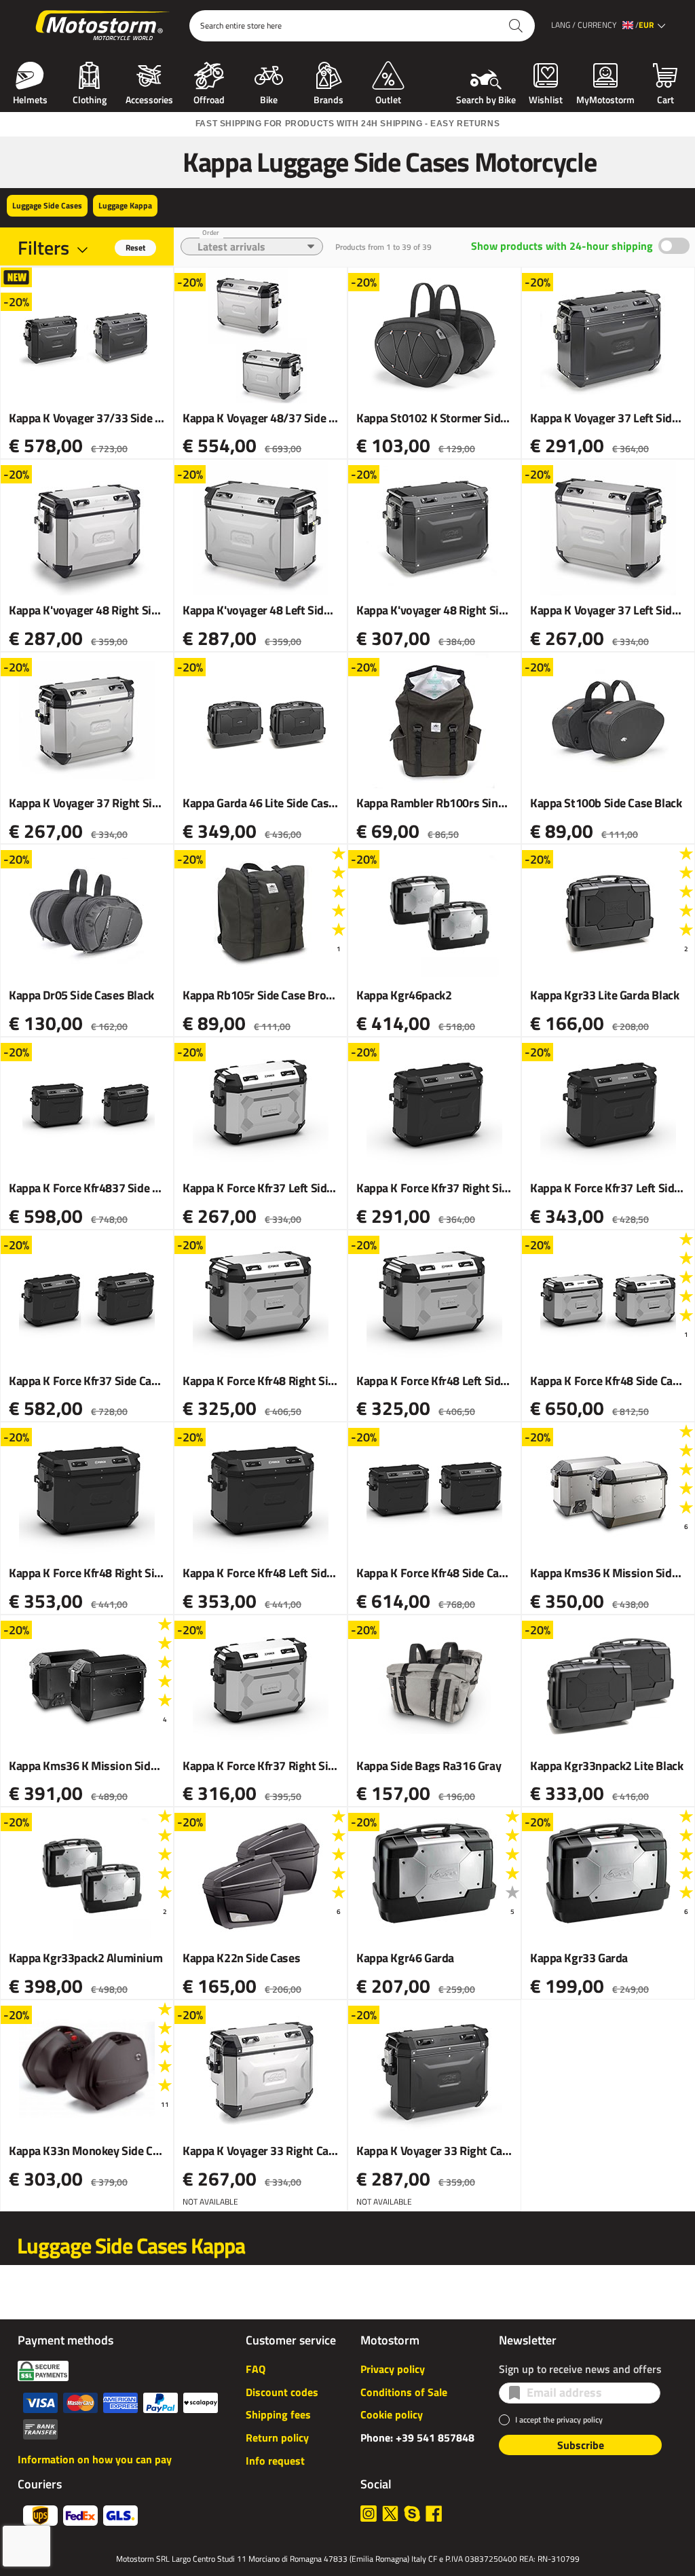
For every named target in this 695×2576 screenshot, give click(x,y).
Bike (269, 98)
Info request (275, 2461)
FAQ (256, 2369)
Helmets (30, 98)
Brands (328, 98)
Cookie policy (392, 2414)
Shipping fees (278, 2414)
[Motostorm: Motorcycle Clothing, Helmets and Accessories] (104, 26)
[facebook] (434, 2514)
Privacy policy (393, 2369)
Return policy (277, 2437)
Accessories (149, 98)
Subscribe (581, 2445)
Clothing (90, 98)
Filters (43, 247)
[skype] (412, 2514)
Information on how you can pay (95, 2459)
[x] (390, 2514)
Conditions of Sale (404, 2392)
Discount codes (282, 2392)
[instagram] (369, 2514)
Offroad (209, 98)
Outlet (388, 98)
